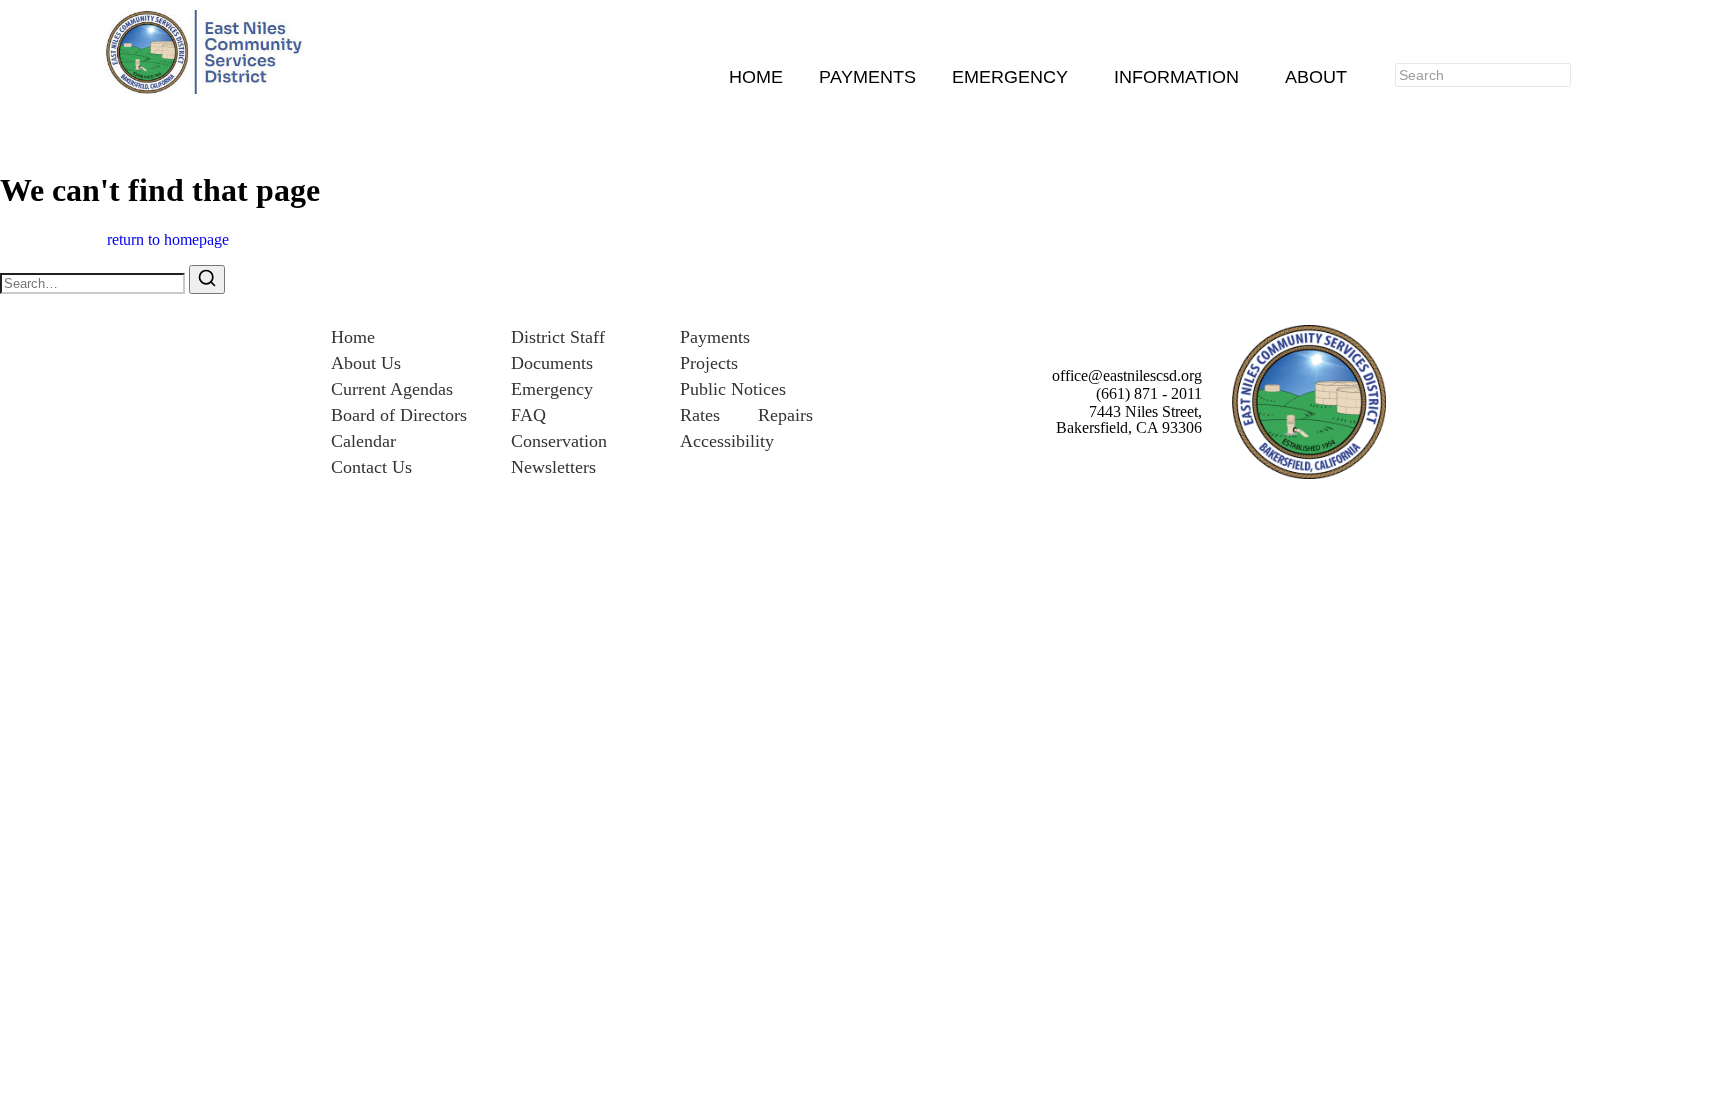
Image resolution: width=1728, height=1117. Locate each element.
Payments (715, 337)
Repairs (785, 415)
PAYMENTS (867, 78)
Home (353, 337)
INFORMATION (1176, 78)
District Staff (558, 337)
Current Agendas (392, 389)
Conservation (559, 441)
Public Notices (733, 389)
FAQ (528, 415)
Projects (709, 363)
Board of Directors (399, 415)
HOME (756, 78)
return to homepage (168, 239)
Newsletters (553, 467)
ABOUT (1316, 78)
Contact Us (371, 467)
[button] (1015, 78)
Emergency (552, 389)
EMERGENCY (1010, 78)
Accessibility (727, 441)
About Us (366, 363)
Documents (552, 363)
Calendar (363, 441)
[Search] (1597, 75)
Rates (700, 415)
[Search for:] (94, 282)
